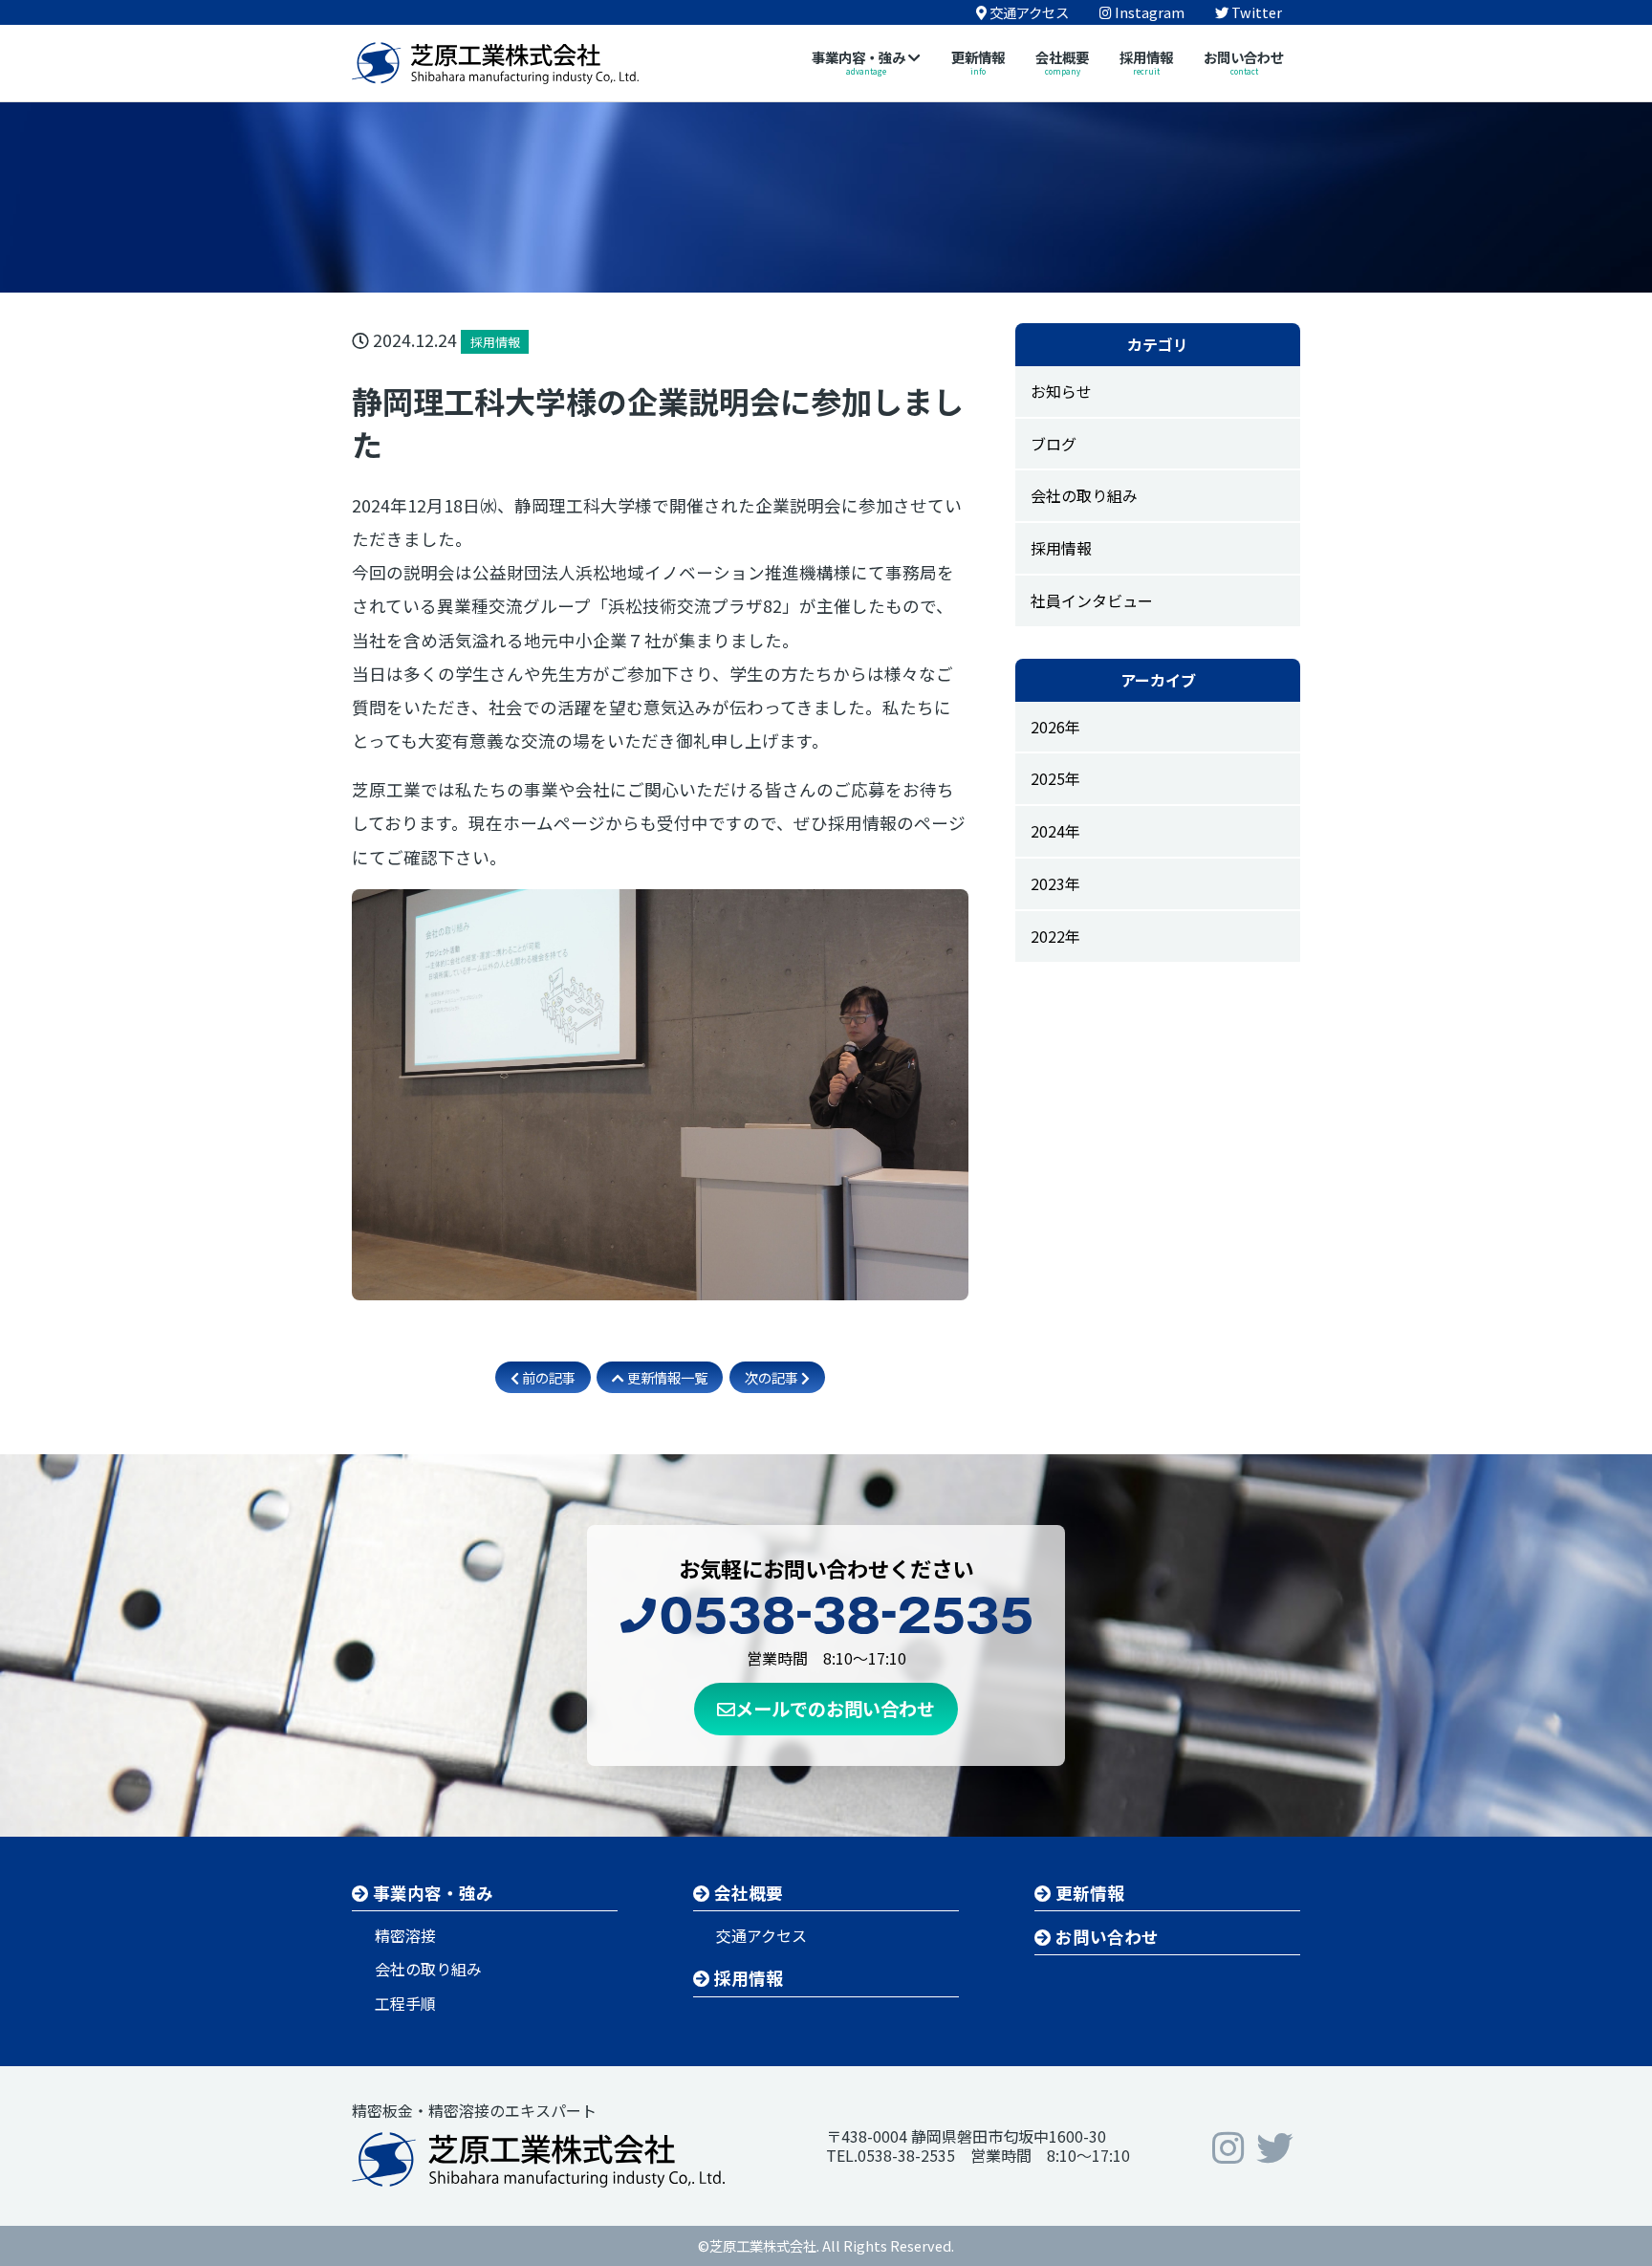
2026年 (1055, 727)
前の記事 (547, 1377)
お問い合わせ (1105, 1937)
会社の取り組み (1084, 495)
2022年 (1055, 936)
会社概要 (747, 1893)
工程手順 (405, 2003)
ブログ (1054, 444)
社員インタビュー (1092, 600)
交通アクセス (761, 1935)
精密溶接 (405, 1935)
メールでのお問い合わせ (835, 1709)
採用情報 (1061, 548)
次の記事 (773, 1377)
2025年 (1055, 778)
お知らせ (1061, 391)
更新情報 (1088, 1893)
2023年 (1055, 883)
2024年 (1055, 831)
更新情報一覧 (666, 1377)
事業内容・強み (431, 1893)
